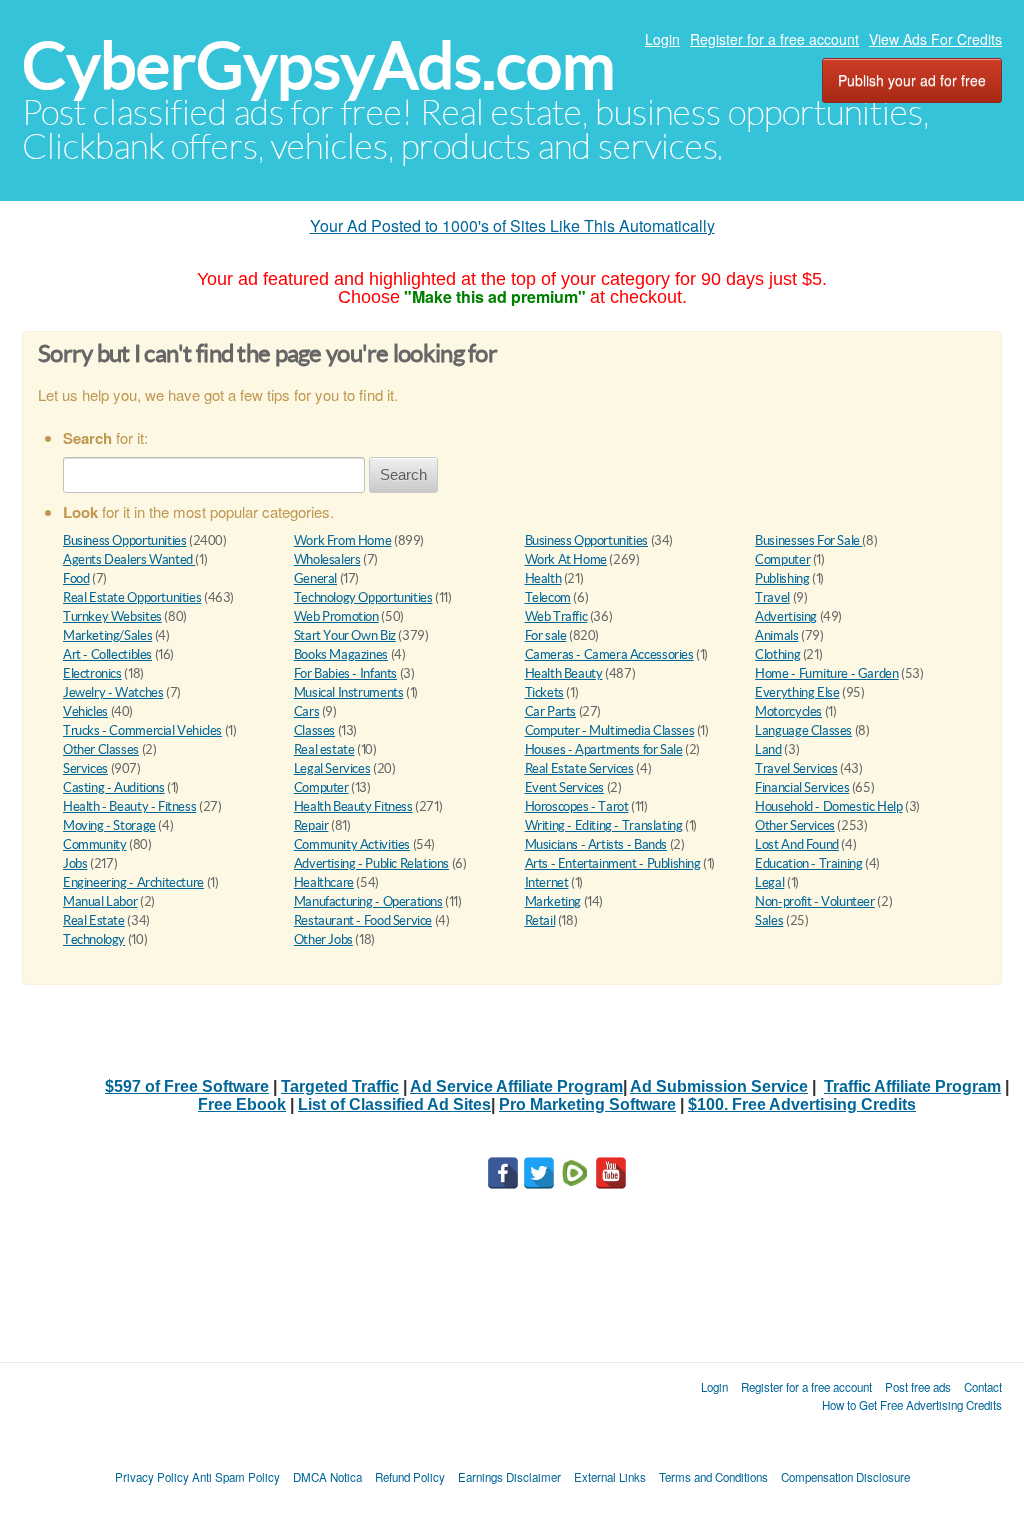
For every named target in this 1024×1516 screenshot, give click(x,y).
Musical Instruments (349, 692)
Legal (769, 882)
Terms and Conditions (713, 1477)
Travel (772, 597)
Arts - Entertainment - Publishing (613, 863)
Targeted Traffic (340, 1086)
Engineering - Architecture (133, 882)
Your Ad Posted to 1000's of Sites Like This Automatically (512, 225)
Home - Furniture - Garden (826, 673)
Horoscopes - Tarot (577, 806)
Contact (983, 1387)
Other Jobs (323, 939)
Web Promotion (336, 616)
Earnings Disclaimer (509, 1477)
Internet (547, 882)
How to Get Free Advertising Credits (912, 1405)
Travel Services (796, 768)
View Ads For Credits (935, 39)
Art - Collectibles (107, 654)
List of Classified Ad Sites (394, 1104)
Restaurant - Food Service (363, 920)
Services (85, 768)
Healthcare (324, 882)
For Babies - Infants (345, 673)
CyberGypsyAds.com (318, 65)
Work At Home (566, 559)
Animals (776, 635)
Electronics (92, 673)
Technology (94, 939)
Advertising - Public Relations (371, 863)
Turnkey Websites (112, 616)
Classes (314, 730)
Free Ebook (242, 1104)
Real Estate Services (579, 768)
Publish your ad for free (912, 80)
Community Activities (352, 844)
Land (768, 749)
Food (76, 578)
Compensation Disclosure (845, 1477)
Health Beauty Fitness (353, 806)
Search (403, 474)
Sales (769, 920)
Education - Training (808, 863)
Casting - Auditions (114, 787)
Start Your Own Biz (345, 635)
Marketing (553, 901)
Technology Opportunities (363, 597)
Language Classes (803, 730)
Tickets (544, 692)
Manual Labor (100, 901)
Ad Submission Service (719, 1086)
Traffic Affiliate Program (912, 1086)
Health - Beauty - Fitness (129, 806)
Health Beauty (564, 673)
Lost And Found (797, 844)
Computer (782, 559)
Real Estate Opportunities (132, 597)
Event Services (565, 787)
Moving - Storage (109, 825)
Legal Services (332, 768)
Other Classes (101, 749)
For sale (546, 635)
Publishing (782, 578)
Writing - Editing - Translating (604, 825)
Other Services (795, 825)
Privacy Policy (152, 1477)
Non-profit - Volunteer (814, 901)
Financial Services (802, 787)
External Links (610, 1477)
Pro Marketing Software (587, 1104)
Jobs (75, 863)
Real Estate (94, 920)
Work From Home (343, 540)
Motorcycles (788, 711)
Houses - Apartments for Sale (604, 749)
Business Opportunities (124, 540)
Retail (540, 920)
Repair (311, 825)
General (315, 578)
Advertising (786, 616)
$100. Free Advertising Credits (802, 1104)
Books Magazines (341, 654)
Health (543, 578)
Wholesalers (327, 559)
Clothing (777, 654)
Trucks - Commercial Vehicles (142, 730)
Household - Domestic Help (828, 806)
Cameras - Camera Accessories (609, 654)
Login (662, 39)
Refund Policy (410, 1477)
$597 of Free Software (187, 1086)
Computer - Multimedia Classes (610, 730)
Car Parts (551, 711)
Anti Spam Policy (236, 1477)
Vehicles (85, 711)
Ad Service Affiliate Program (516, 1086)
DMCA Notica (327, 1477)
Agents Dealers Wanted (129, 559)
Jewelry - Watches (113, 692)
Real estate (324, 749)
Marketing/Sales (107, 635)
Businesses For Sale (808, 540)
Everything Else (797, 692)
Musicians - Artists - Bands (596, 844)
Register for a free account (774, 39)
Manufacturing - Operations (368, 901)
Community (95, 844)
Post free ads (918, 1387)
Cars (306, 711)
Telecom (548, 597)
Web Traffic (556, 616)
